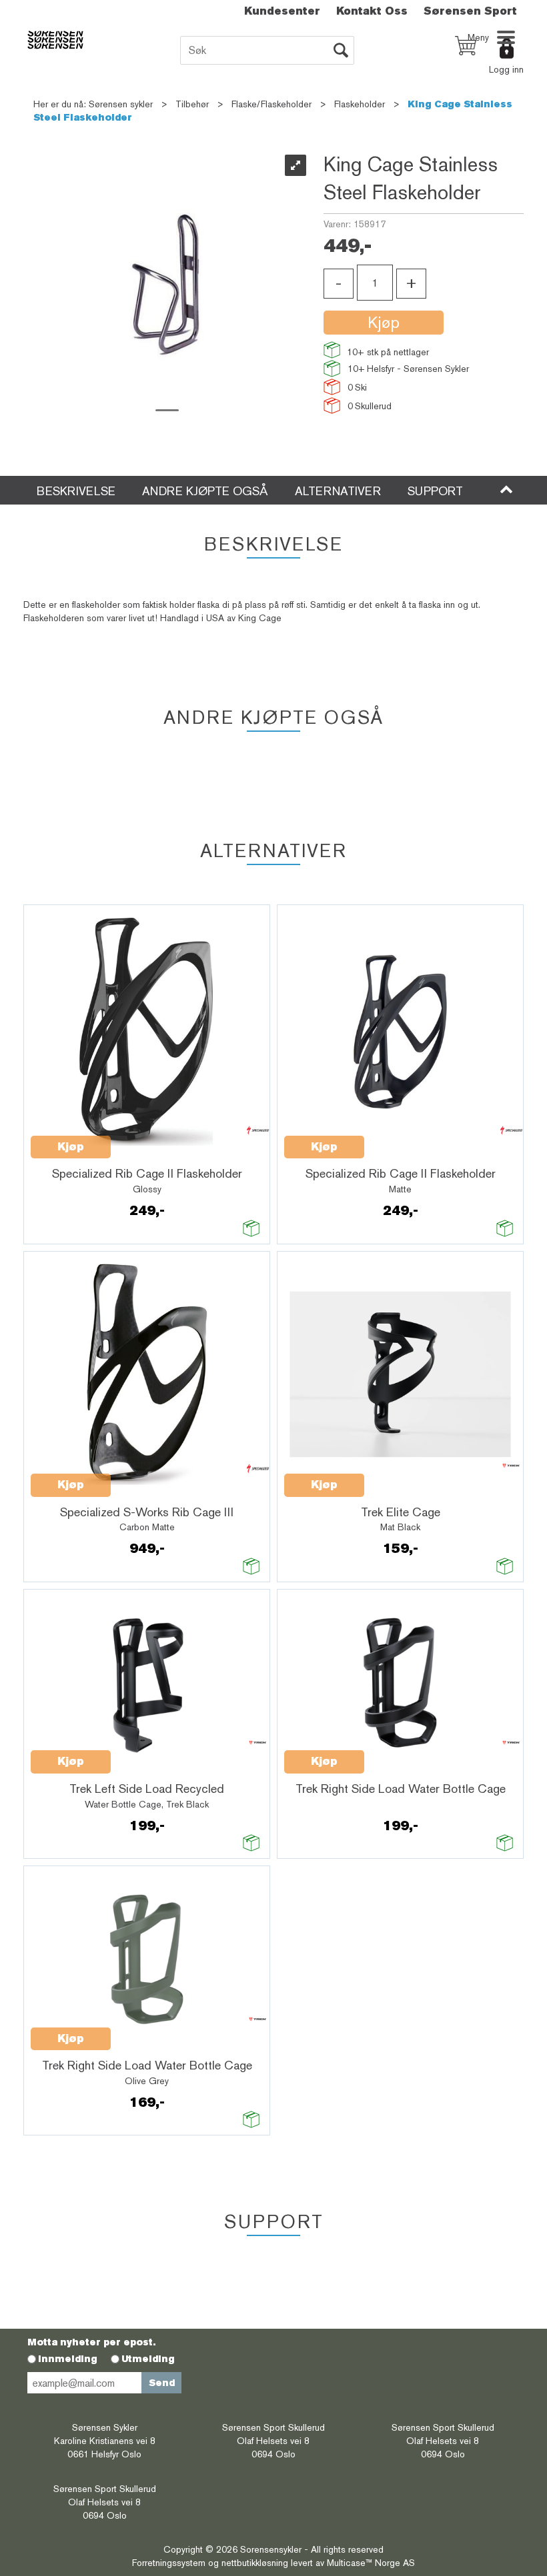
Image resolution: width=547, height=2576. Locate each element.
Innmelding (68, 2359)
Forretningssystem (169, 2563)
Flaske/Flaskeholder (271, 104)
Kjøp (384, 322)
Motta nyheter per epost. (91, 2342)
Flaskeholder (360, 104)
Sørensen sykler (121, 104)
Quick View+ (145, 1140)
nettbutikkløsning (255, 2563)
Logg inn (506, 69)
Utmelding (148, 2359)
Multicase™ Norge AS (371, 2563)
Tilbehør (192, 104)
